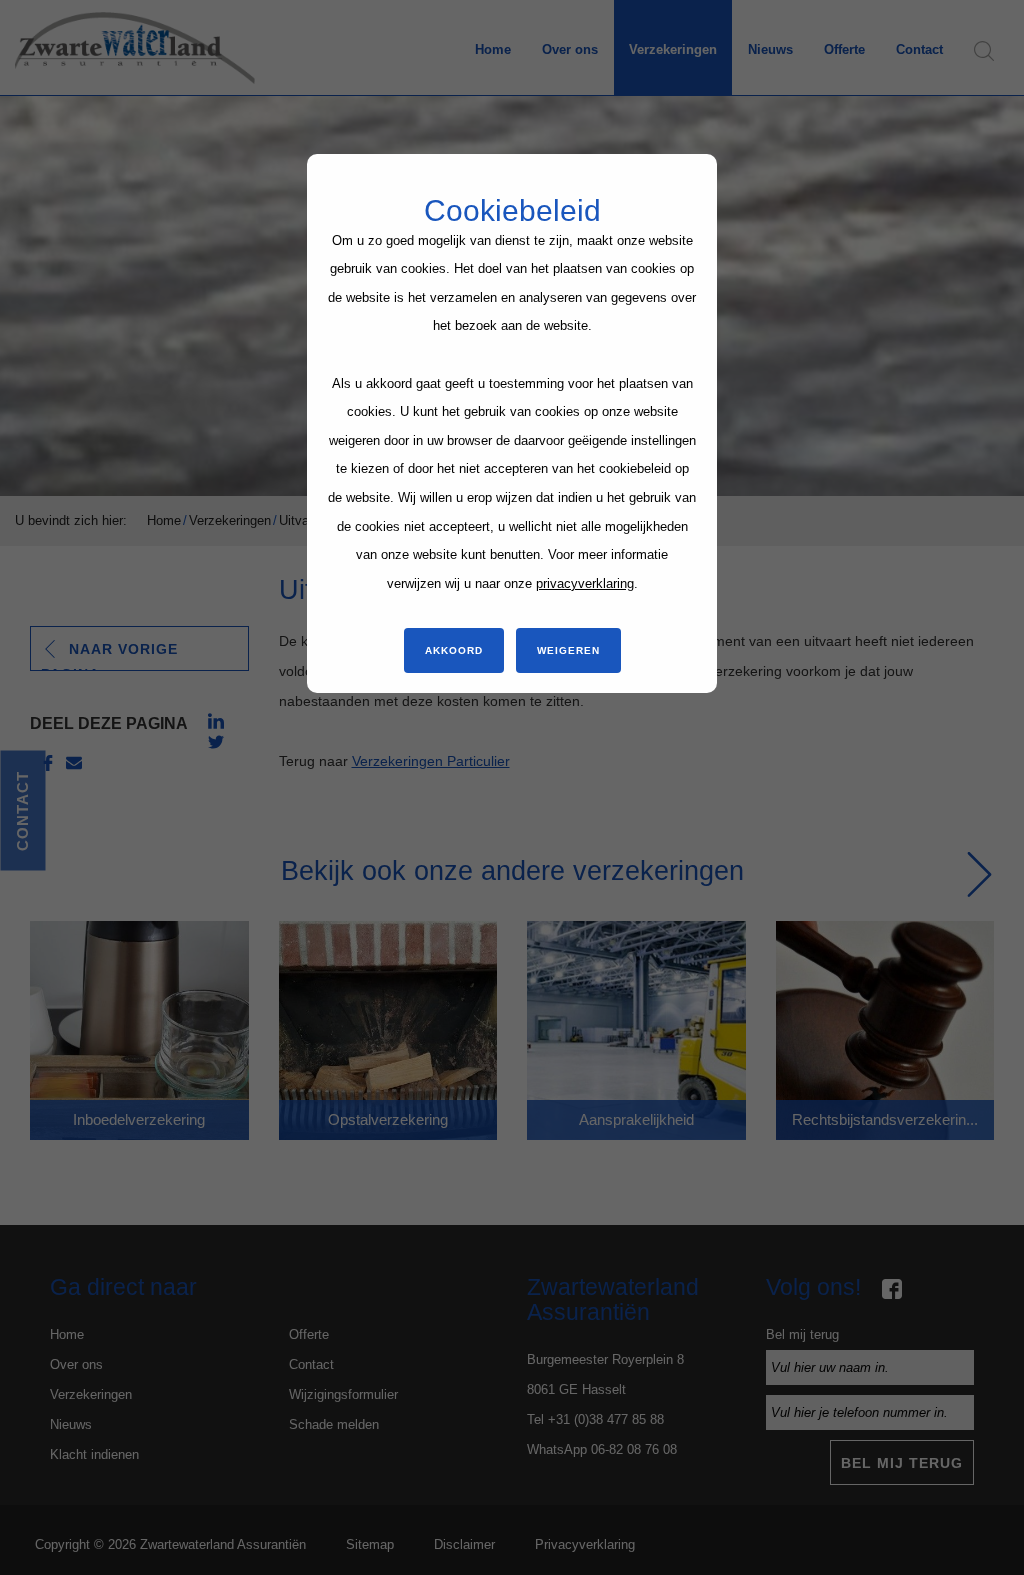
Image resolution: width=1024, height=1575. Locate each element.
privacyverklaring (585, 583)
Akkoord (454, 650)
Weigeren (568, 650)
